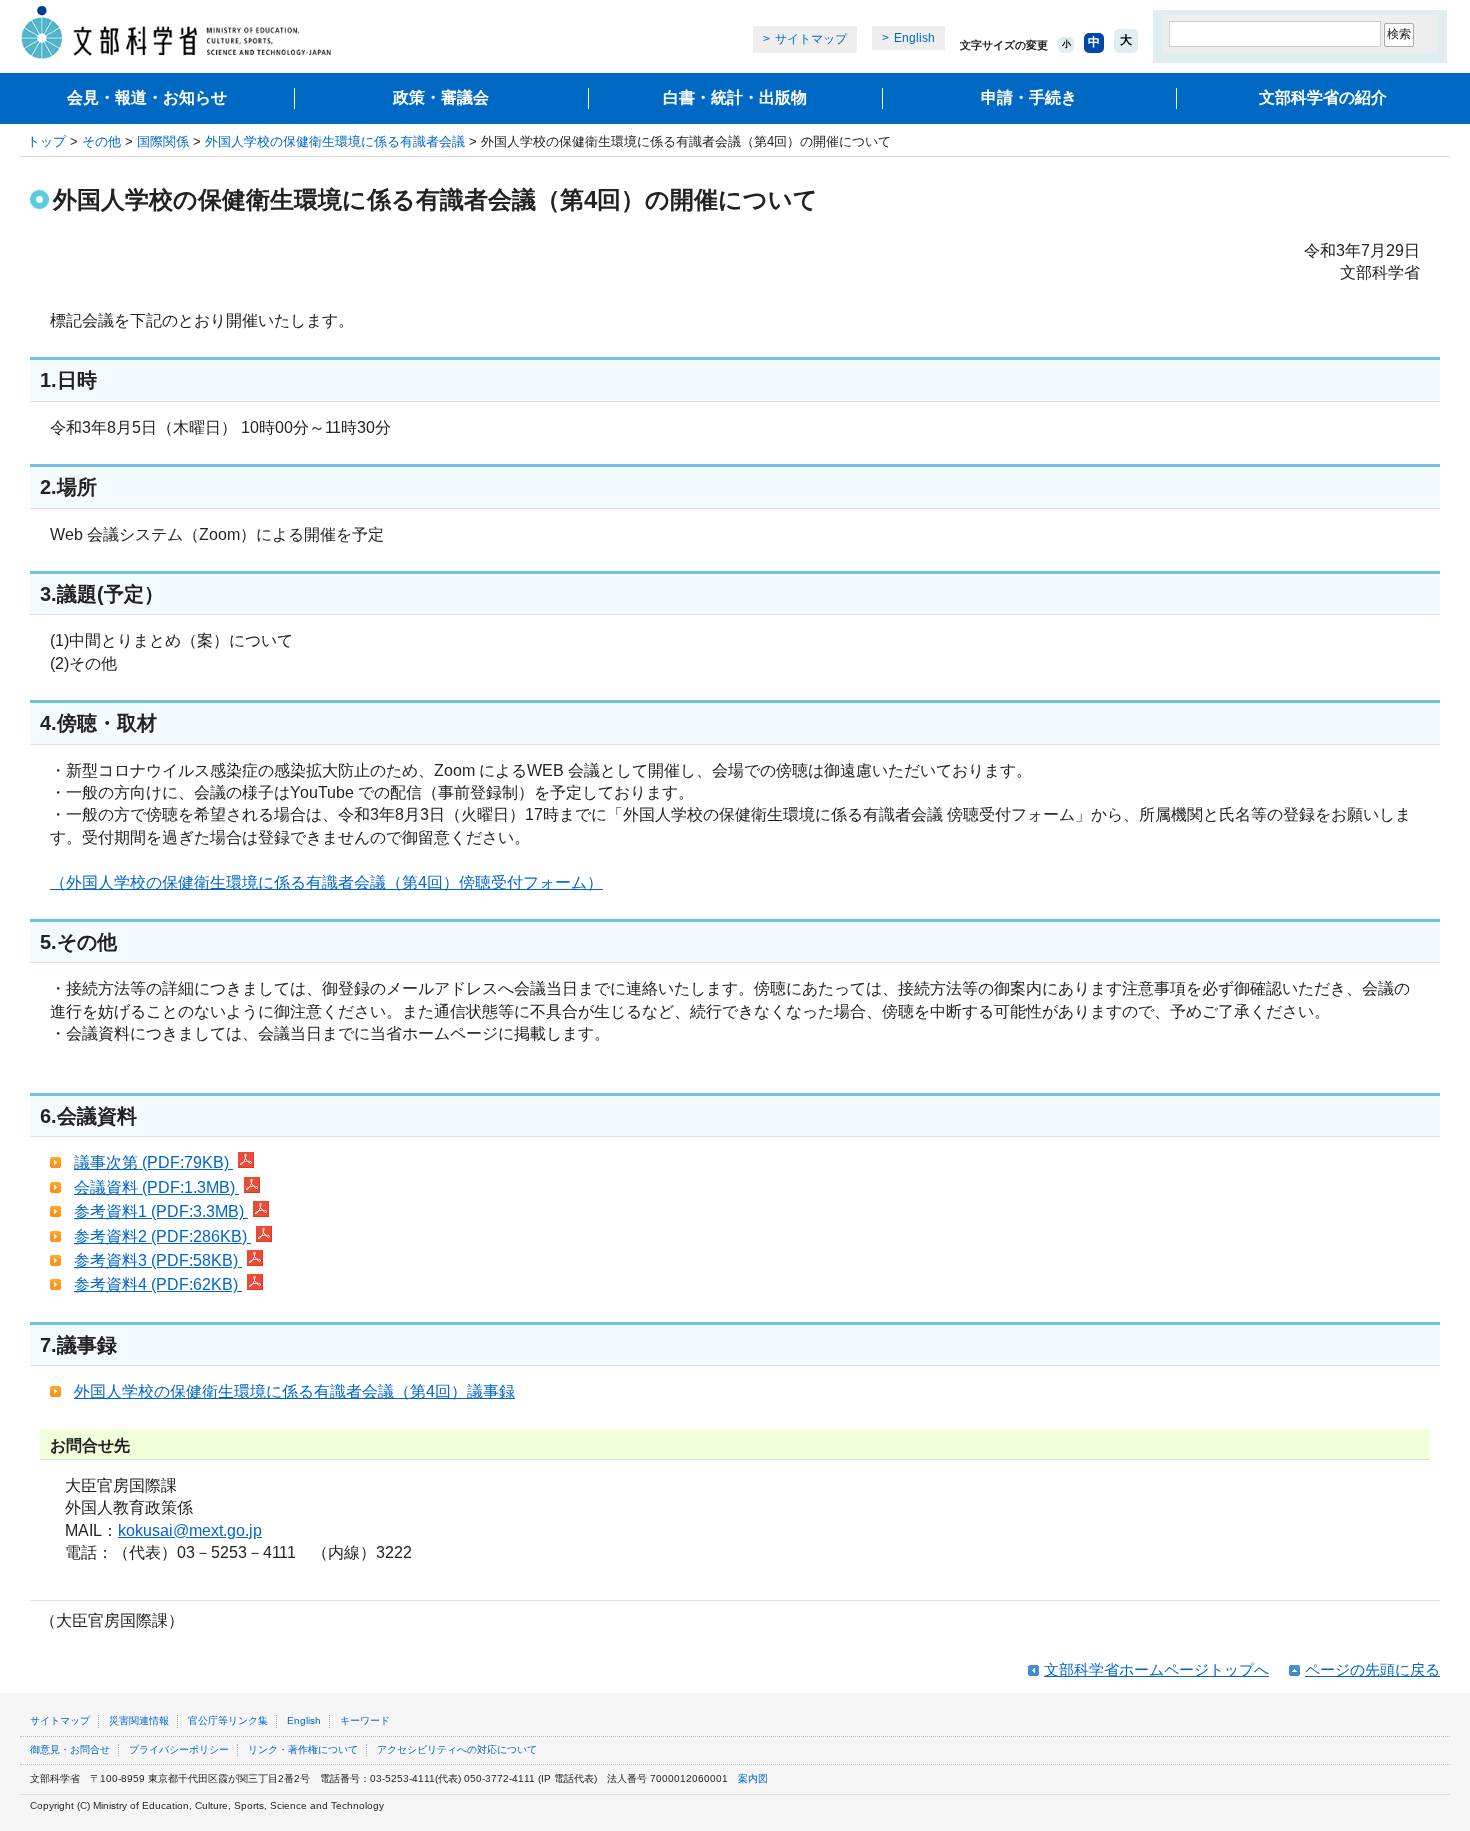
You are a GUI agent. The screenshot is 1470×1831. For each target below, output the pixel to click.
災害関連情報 (139, 1720)
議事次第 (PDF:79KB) (153, 1162)
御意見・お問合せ (70, 1749)
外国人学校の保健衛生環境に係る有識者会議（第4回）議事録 (294, 1391)
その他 (101, 141)
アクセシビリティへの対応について (457, 1749)
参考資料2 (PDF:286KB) (162, 1236)
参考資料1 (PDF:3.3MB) (161, 1211)
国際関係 (163, 141)
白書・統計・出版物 (735, 97)
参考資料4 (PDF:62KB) (158, 1284)
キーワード (365, 1720)
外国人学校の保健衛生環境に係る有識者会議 (335, 141)
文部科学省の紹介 (1323, 97)
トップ (46, 141)
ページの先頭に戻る (1372, 1669)
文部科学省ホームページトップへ (1156, 1669)
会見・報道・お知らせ (147, 97)
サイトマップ (811, 39)
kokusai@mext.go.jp (190, 1530)
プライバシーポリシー (179, 1749)
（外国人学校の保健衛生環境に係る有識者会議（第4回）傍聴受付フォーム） (326, 882)
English (914, 38)
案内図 (753, 1778)
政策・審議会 (441, 97)
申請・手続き (1029, 97)
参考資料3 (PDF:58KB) (158, 1260)
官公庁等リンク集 (228, 1720)
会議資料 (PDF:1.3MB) (156, 1187)
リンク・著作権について (303, 1749)
